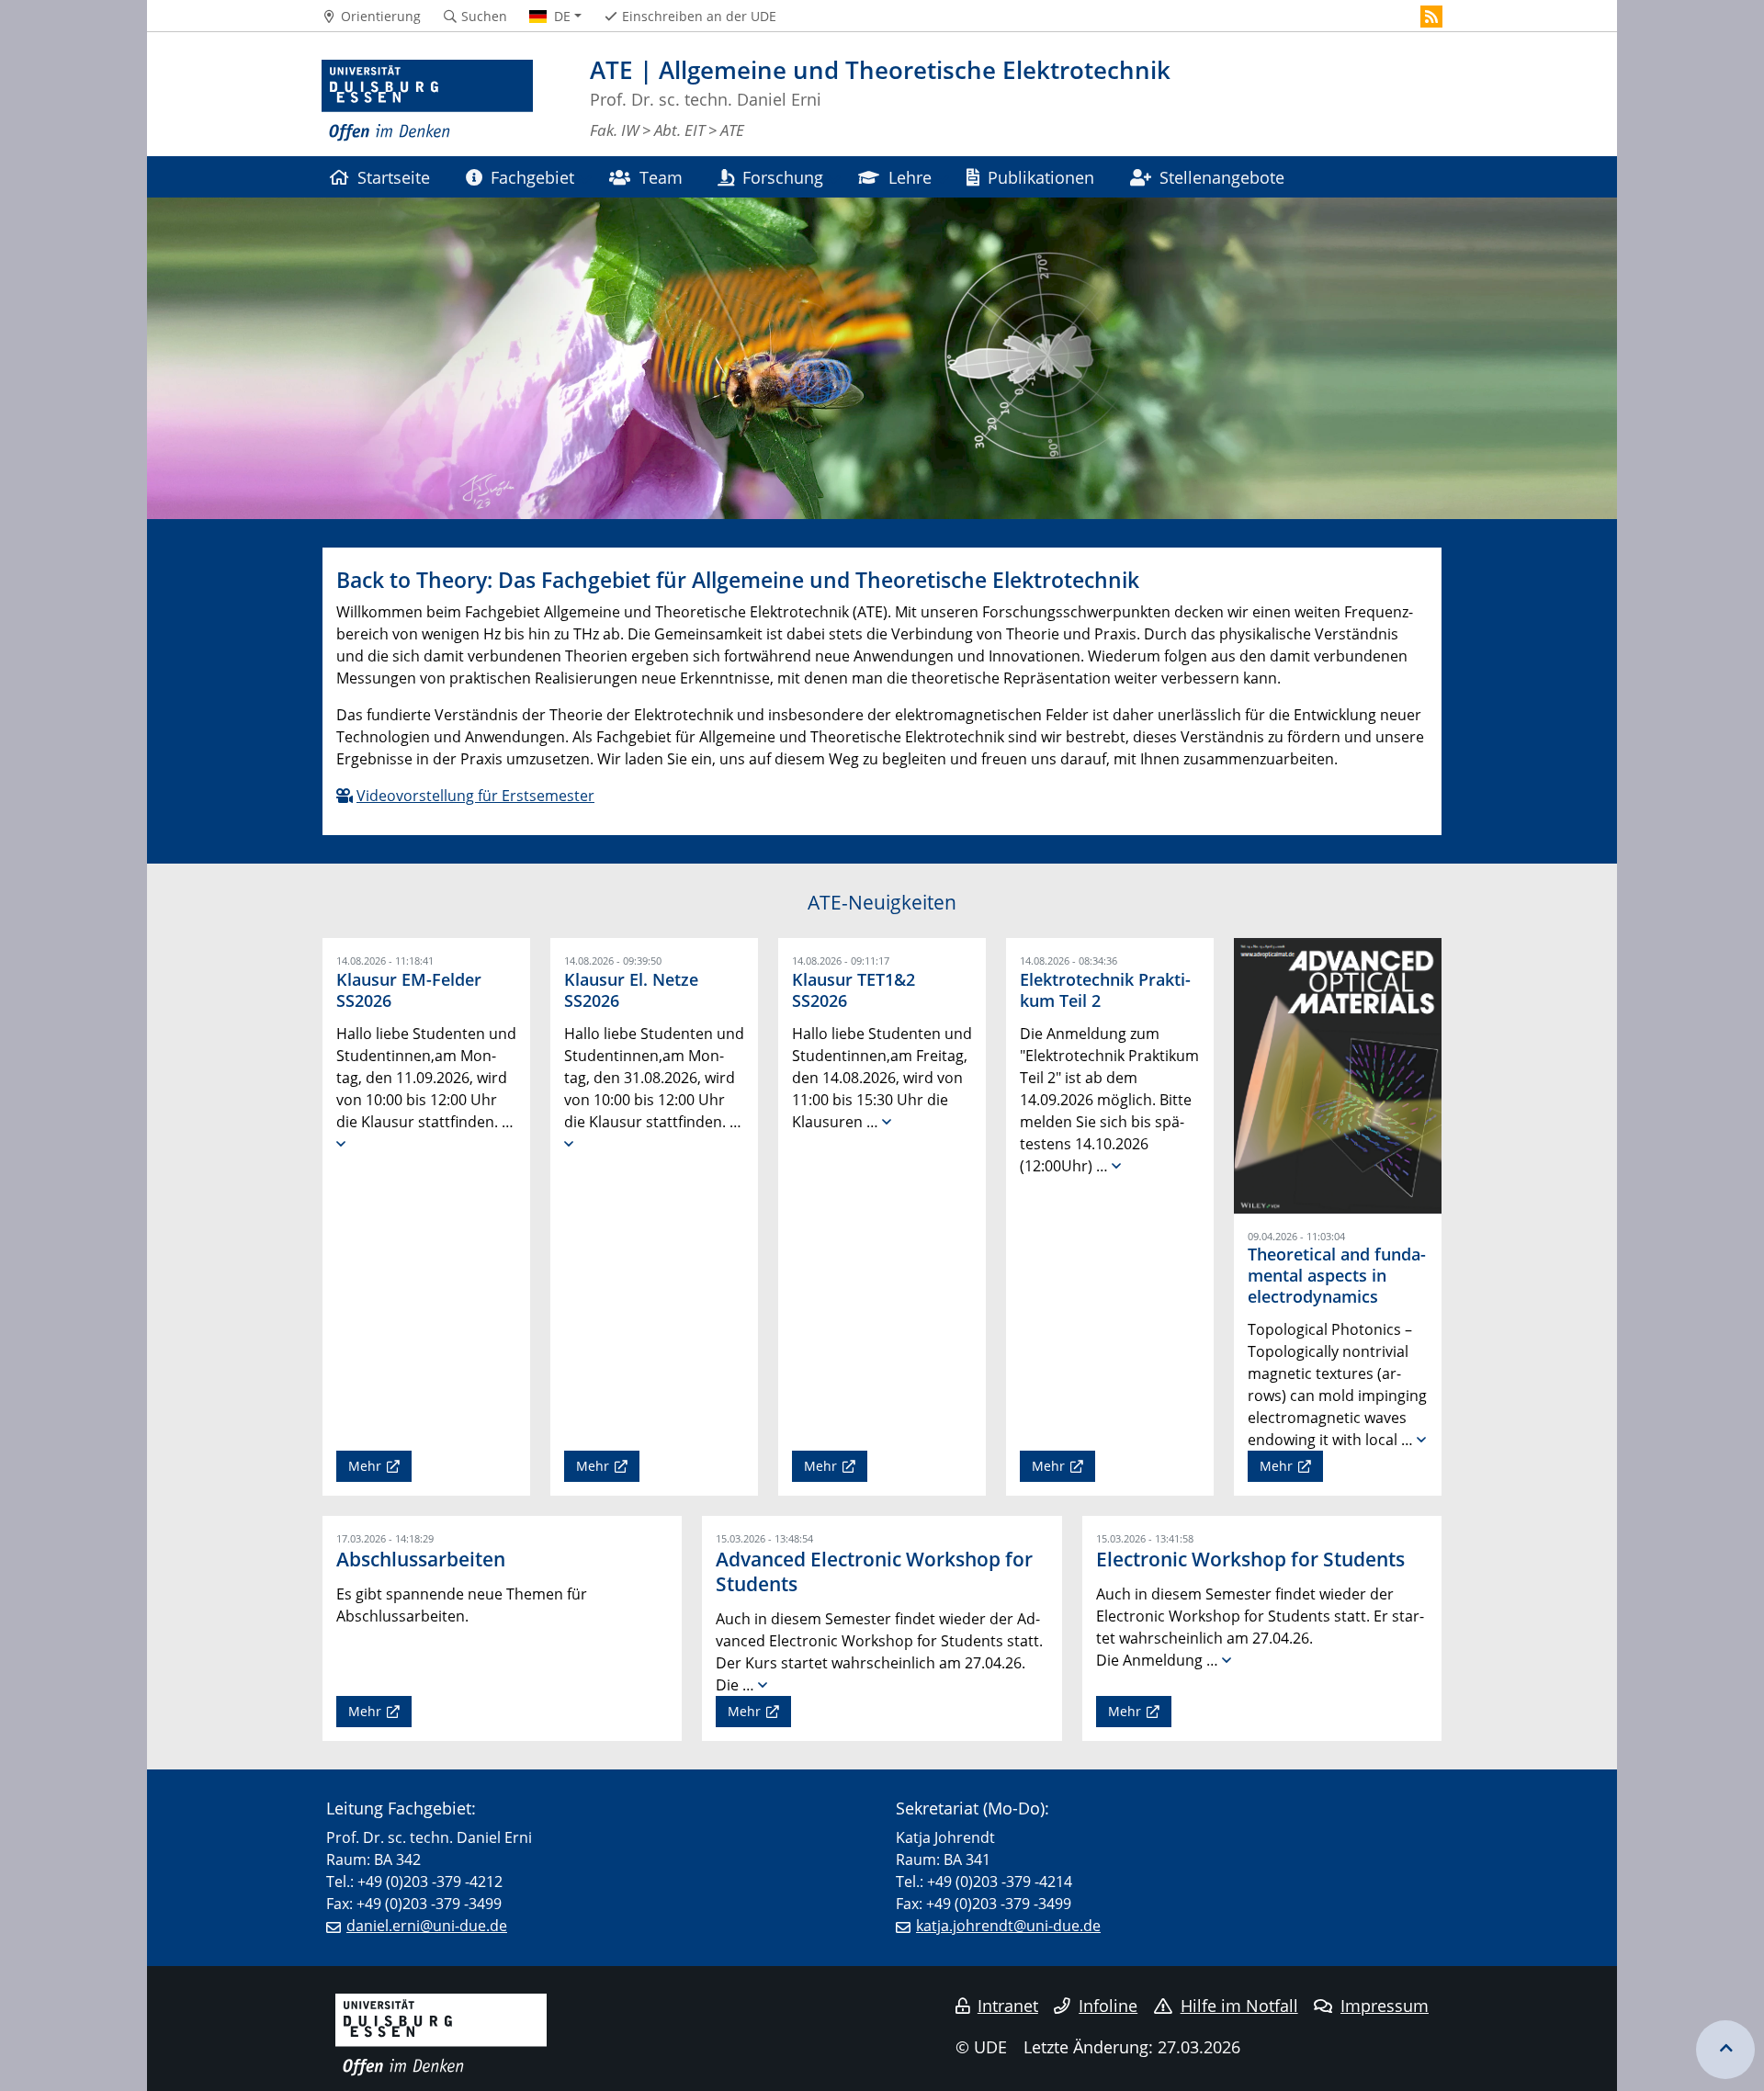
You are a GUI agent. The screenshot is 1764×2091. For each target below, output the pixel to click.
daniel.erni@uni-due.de (427, 1926)
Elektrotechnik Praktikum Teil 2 (1105, 990)
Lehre (910, 177)
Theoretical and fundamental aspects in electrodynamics (1337, 1275)
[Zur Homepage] (427, 101)
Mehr (365, 1466)
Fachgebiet (532, 177)
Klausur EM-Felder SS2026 (409, 990)
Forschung (783, 177)
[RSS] (1431, 17)
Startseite (394, 177)
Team (661, 177)
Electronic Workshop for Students (1250, 1559)
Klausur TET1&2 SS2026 (854, 990)
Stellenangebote (1222, 177)
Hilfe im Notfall (1239, 2006)
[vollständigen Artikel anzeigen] (341, 1144)
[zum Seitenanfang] (1725, 2050)
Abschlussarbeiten (421, 1559)
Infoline (1108, 2006)
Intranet (1008, 2006)
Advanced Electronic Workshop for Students (874, 1571)
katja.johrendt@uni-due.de (1008, 1926)
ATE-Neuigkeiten (882, 902)
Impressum (1385, 2006)
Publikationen (1041, 177)
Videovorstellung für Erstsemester (475, 796)
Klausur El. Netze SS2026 (631, 990)
